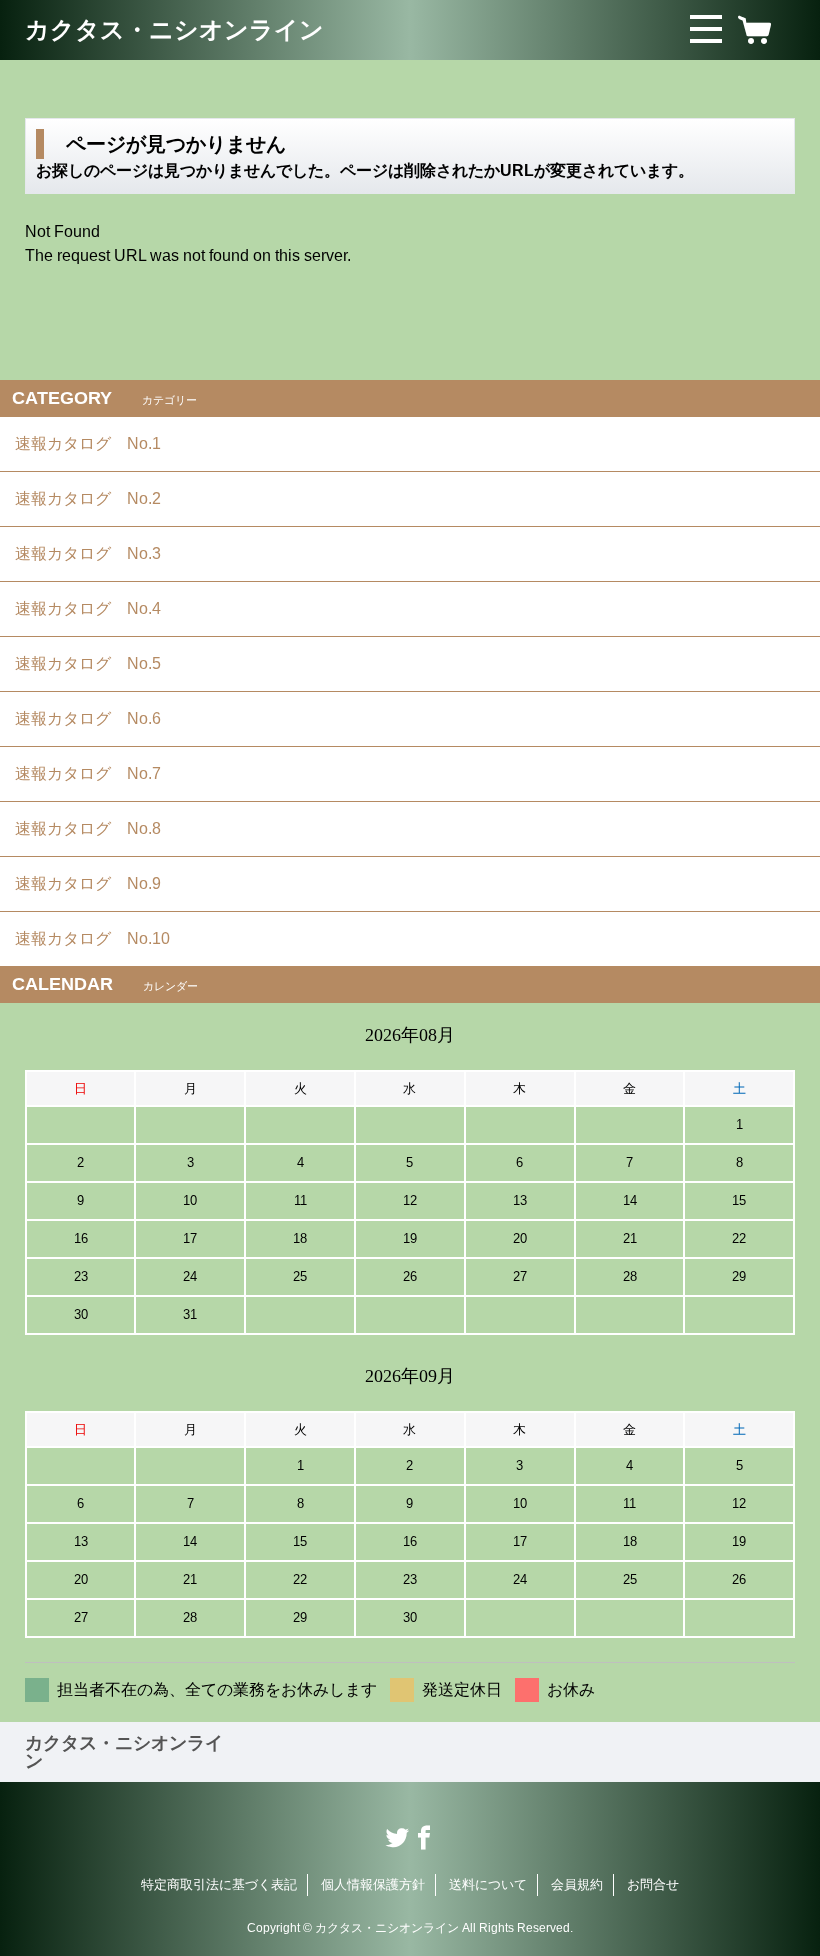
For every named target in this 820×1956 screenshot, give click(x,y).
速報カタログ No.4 (96, 608)
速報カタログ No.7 (96, 773)
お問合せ (653, 1884)
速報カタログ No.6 (98, 718)
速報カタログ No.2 (96, 498)
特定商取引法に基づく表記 (219, 1884)
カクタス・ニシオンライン (174, 29)
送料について (488, 1884)
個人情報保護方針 (373, 1884)
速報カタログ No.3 (96, 553)
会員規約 (577, 1884)
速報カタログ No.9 (96, 883)
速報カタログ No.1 (96, 443)
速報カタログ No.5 (96, 663)
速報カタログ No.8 (96, 828)
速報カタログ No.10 (100, 938)
